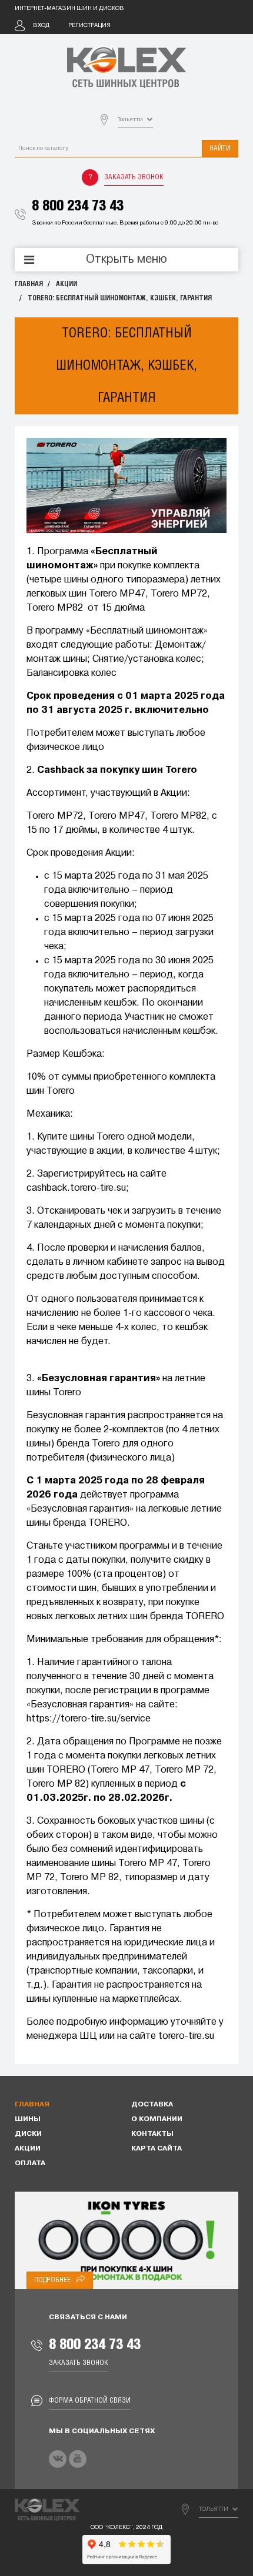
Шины (28, 2119)
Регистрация (89, 26)
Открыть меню (126, 260)
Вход (41, 26)
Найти (220, 148)
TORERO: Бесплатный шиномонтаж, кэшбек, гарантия (120, 298)
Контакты (152, 2134)
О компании (157, 2119)
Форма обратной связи (90, 2401)
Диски (28, 2134)
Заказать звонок (134, 177)
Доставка (152, 2105)
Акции (66, 284)
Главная (29, 284)
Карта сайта (157, 2149)
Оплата (30, 2163)
